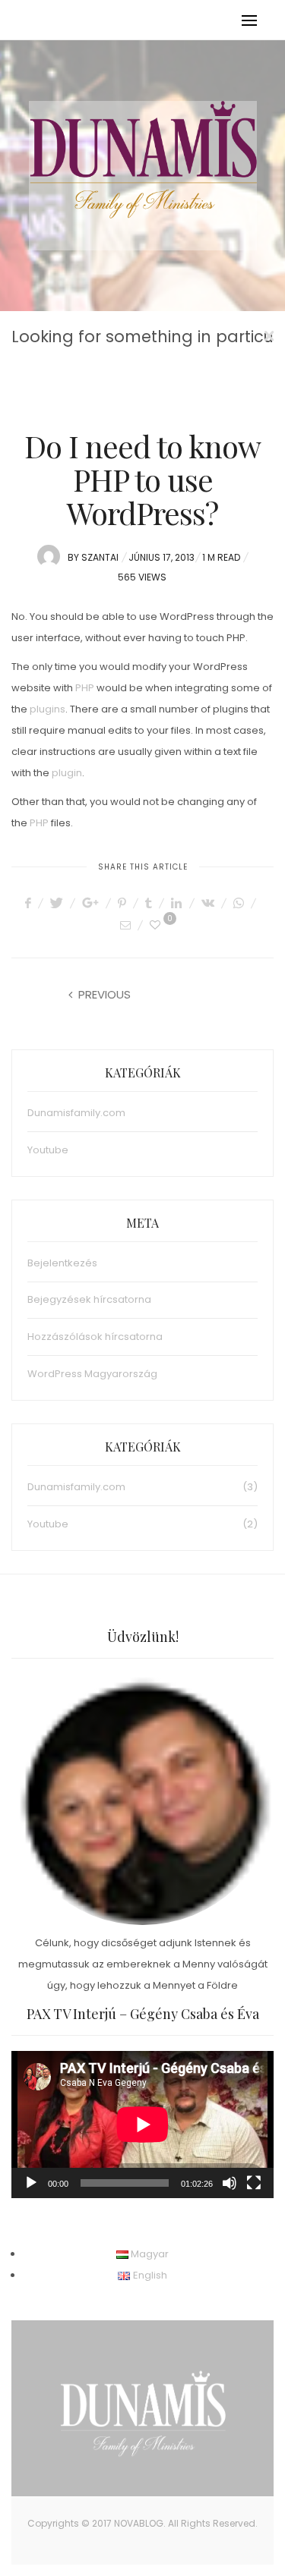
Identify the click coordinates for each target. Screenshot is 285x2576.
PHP (85, 688)
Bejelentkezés (62, 1263)
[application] (142, 2125)
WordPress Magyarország (92, 1374)
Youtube (48, 1150)
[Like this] (157, 925)
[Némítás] (230, 2183)
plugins (47, 709)
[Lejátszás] (31, 2183)
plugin (67, 773)
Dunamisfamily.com (76, 1113)
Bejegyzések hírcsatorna (89, 1299)
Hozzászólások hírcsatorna (95, 1337)
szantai (100, 557)
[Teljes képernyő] (254, 2183)
